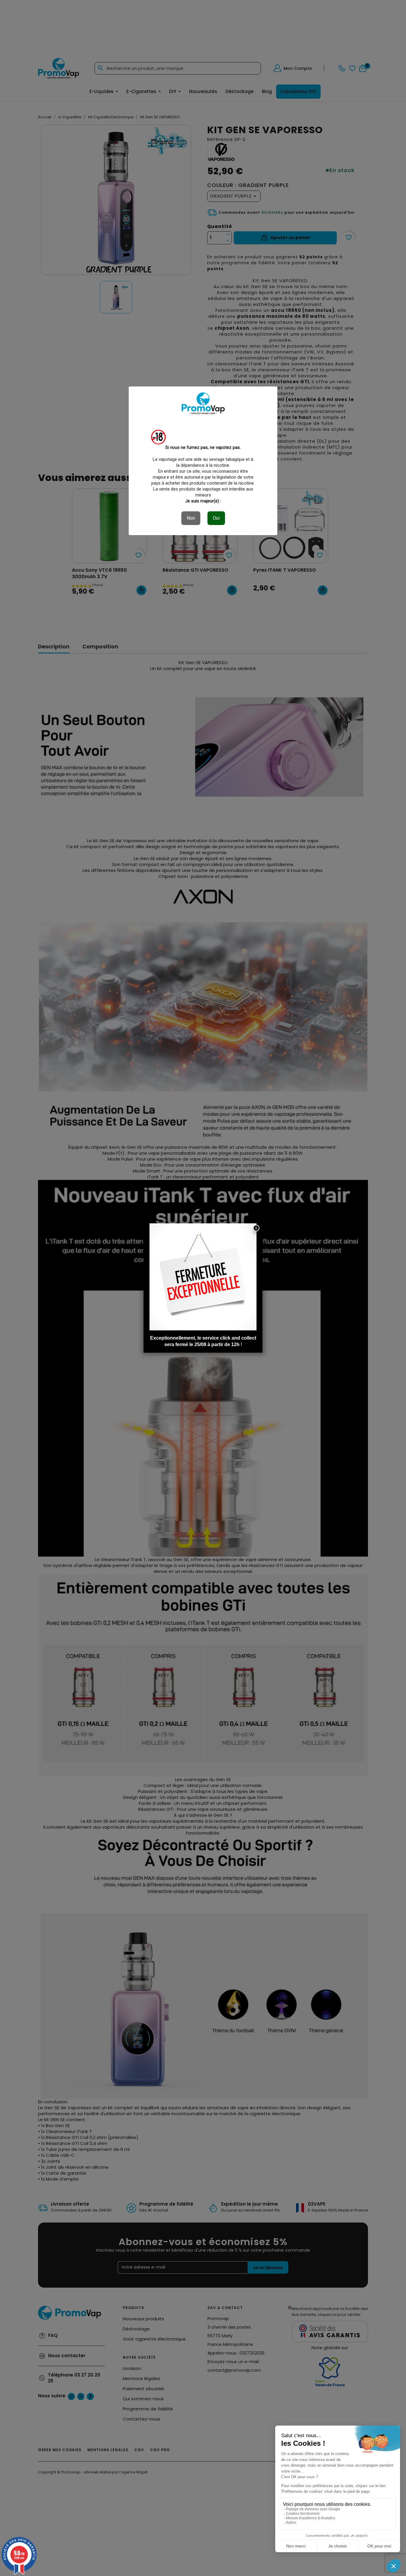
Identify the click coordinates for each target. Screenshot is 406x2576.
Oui (216, 518)
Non (191, 518)
